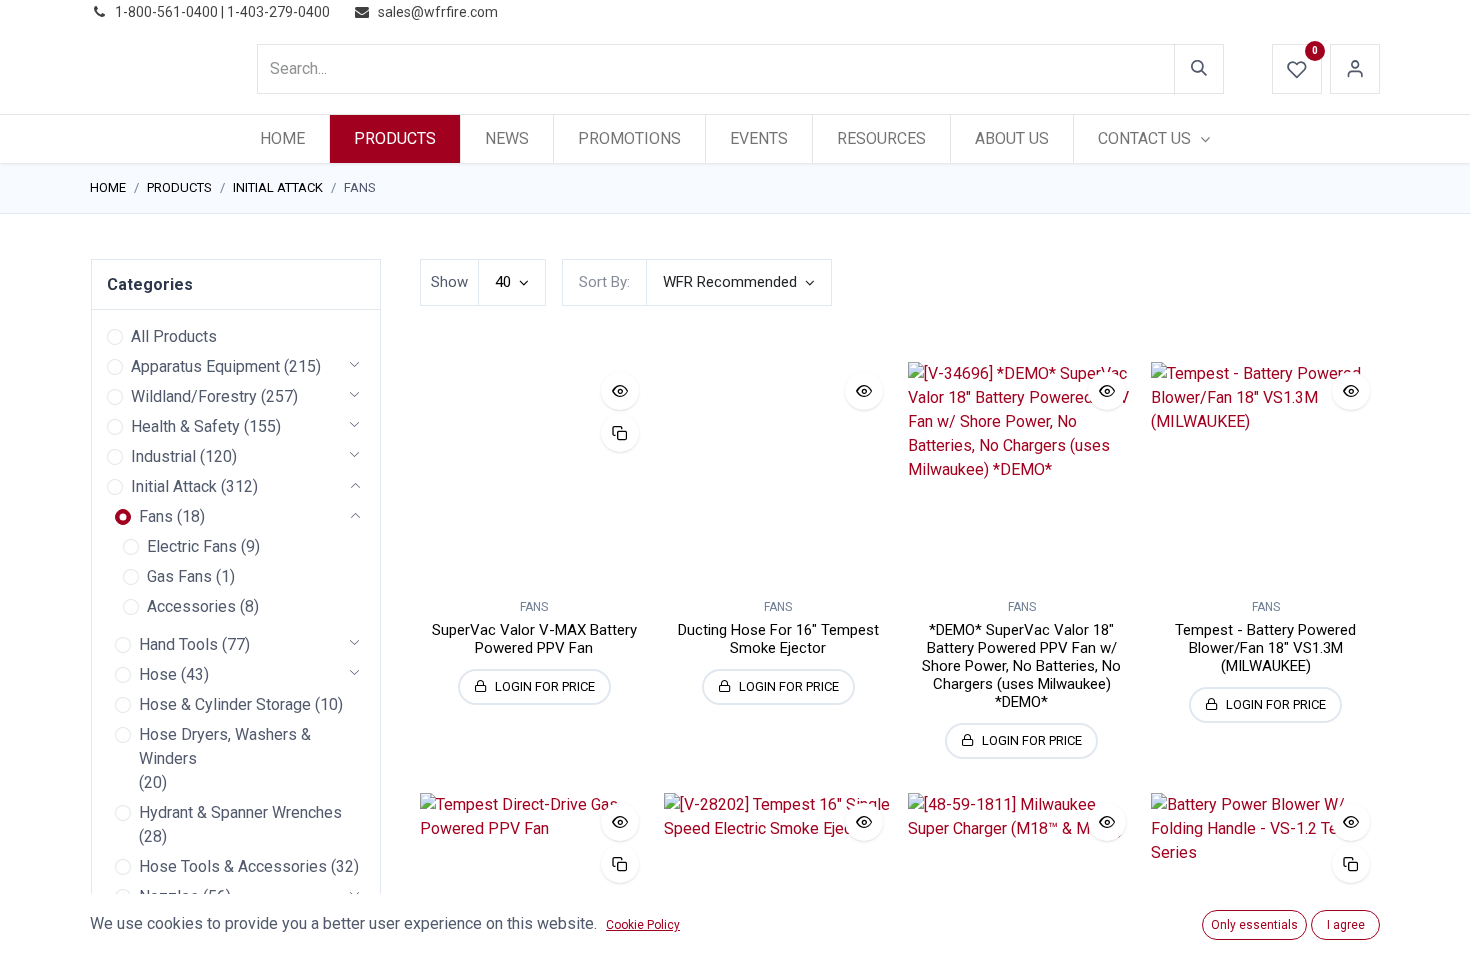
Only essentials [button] (1254, 925)
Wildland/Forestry (194, 396)
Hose (158, 674)
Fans (156, 516)
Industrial (163, 456)
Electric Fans (192, 546)
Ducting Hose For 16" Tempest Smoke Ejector (778, 639)
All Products (174, 336)
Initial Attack (278, 187)
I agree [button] (1346, 925)
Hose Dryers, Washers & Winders (225, 746)
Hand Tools (178, 644)
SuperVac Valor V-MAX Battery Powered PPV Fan (534, 639)
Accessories (191, 606)
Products (179, 187)
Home (108, 187)
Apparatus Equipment (205, 366)
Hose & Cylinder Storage (225, 704)
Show (449, 282)
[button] (739, 282)
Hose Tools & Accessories (233, 866)
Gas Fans (179, 576)
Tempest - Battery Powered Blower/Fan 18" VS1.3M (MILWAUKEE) (1265, 648)
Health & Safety (185, 426)
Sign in (1355, 69)
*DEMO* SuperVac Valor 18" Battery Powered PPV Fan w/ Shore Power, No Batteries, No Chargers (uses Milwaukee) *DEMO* (1021, 666)
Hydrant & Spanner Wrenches (240, 812)
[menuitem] (282, 139)
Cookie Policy (643, 925)
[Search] (1199, 69)
